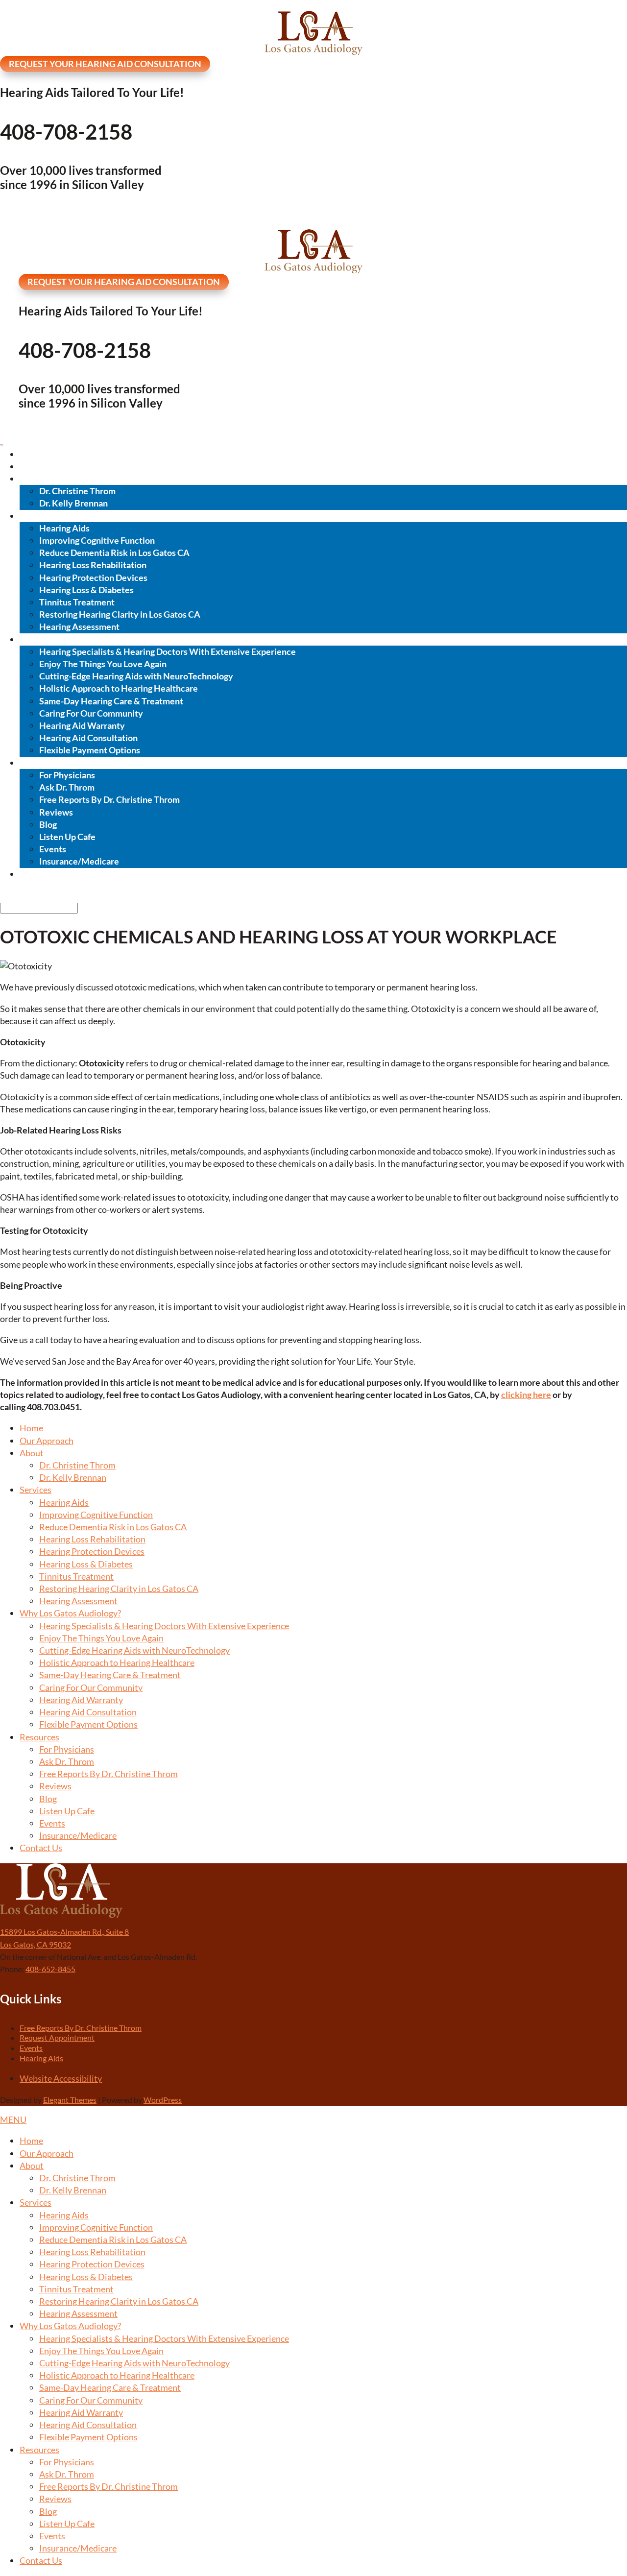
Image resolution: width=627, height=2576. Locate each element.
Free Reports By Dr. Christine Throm (109, 799)
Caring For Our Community (91, 713)
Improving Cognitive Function (97, 540)
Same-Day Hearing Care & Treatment (111, 701)
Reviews (56, 812)
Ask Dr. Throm (67, 787)
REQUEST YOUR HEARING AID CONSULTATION (105, 64)
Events (53, 849)
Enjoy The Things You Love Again (103, 664)
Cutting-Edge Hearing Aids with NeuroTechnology (136, 676)
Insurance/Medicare (79, 861)
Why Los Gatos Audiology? (72, 639)
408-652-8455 (50, 1969)
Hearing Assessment (79, 626)
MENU (13, 2119)
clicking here (526, 1395)
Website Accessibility (61, 2078)
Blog (48, 824)
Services (36, 516)
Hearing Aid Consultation (88, 738)
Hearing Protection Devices (93, 578)
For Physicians (67, 775)
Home (32, 454)
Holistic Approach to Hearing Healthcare (119, 688)
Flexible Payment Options (90, 750)
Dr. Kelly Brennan (73, 503)
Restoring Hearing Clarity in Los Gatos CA (120, 614)
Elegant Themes (70, 2100)
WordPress (163, 2100)
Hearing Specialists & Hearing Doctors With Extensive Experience (168, 651)
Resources (40, 763)
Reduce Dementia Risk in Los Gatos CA (114, 553)
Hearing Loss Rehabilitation (93, 565)
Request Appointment (57, 2037)
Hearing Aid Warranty (82, 725)
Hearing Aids (64, 528)
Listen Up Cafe (67, 837)
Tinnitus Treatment (77, 602)
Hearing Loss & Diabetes (86, 590)
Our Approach (47, 466)
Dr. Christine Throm (77, 491)
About (32, 479)
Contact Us (41, 874)
